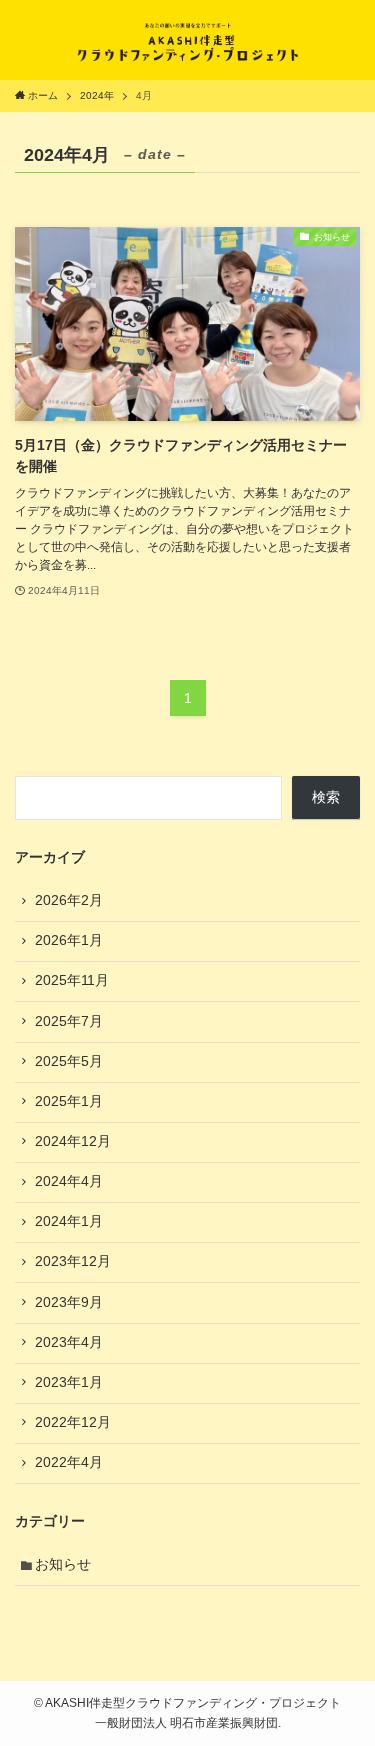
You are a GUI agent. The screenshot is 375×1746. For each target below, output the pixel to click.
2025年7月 (69, 1021)
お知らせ (63, 1564)
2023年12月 (73, 1261)
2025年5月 (69, 1061)
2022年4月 (69, 1462)
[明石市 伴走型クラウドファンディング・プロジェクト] (188, 40)
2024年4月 (69, 1181)
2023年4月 (69, 1342)
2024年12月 (73, 1141)
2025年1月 (69, 1101)
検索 (326, 797)
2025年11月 (72, 980)
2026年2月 (69, 900)
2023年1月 (69, 1382)
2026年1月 (69, 940)
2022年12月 (73, 1422)
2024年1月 (69, 1221)
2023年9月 (69, 1302)
